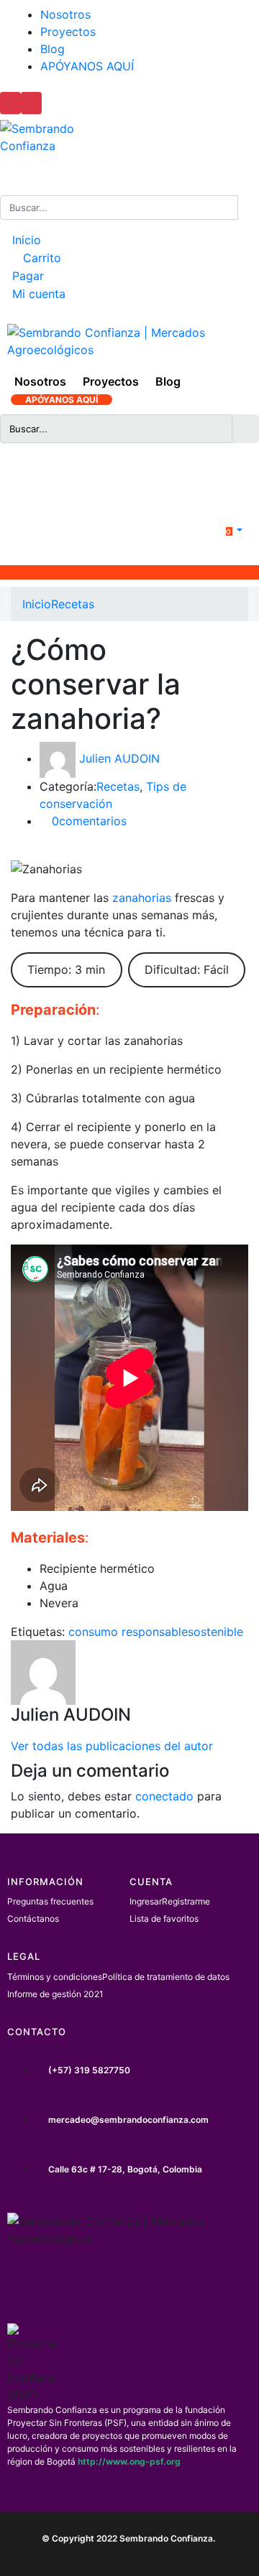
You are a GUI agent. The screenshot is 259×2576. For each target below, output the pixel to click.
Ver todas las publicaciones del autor (112, 1746)
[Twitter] (148, 2287)
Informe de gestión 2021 (55, 1994)
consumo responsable (128, 1632)
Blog (53, 49)
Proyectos (68, 32)
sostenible (215, 1632)
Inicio (25, 240)
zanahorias (142, 898)
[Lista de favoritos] (141, 483)
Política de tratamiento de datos (166, 1977)
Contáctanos (33, 1919)
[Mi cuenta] (122, 474)
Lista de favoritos (164, 1919)
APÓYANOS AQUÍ (87, 66)
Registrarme (186, 1901)
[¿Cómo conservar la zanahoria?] (15, 850)
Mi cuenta (37, 294)
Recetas (73, 604)
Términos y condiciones (55, 1977)
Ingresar (146, 1901)
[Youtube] (210, 2287)
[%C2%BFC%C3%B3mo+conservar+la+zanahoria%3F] (24, 850)
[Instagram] (87, 2287)
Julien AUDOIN (119, 758)
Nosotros (65, 14)
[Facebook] (25, 2287)
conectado (164, 1796)
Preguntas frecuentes (50, 1901)
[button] (224, 530)
